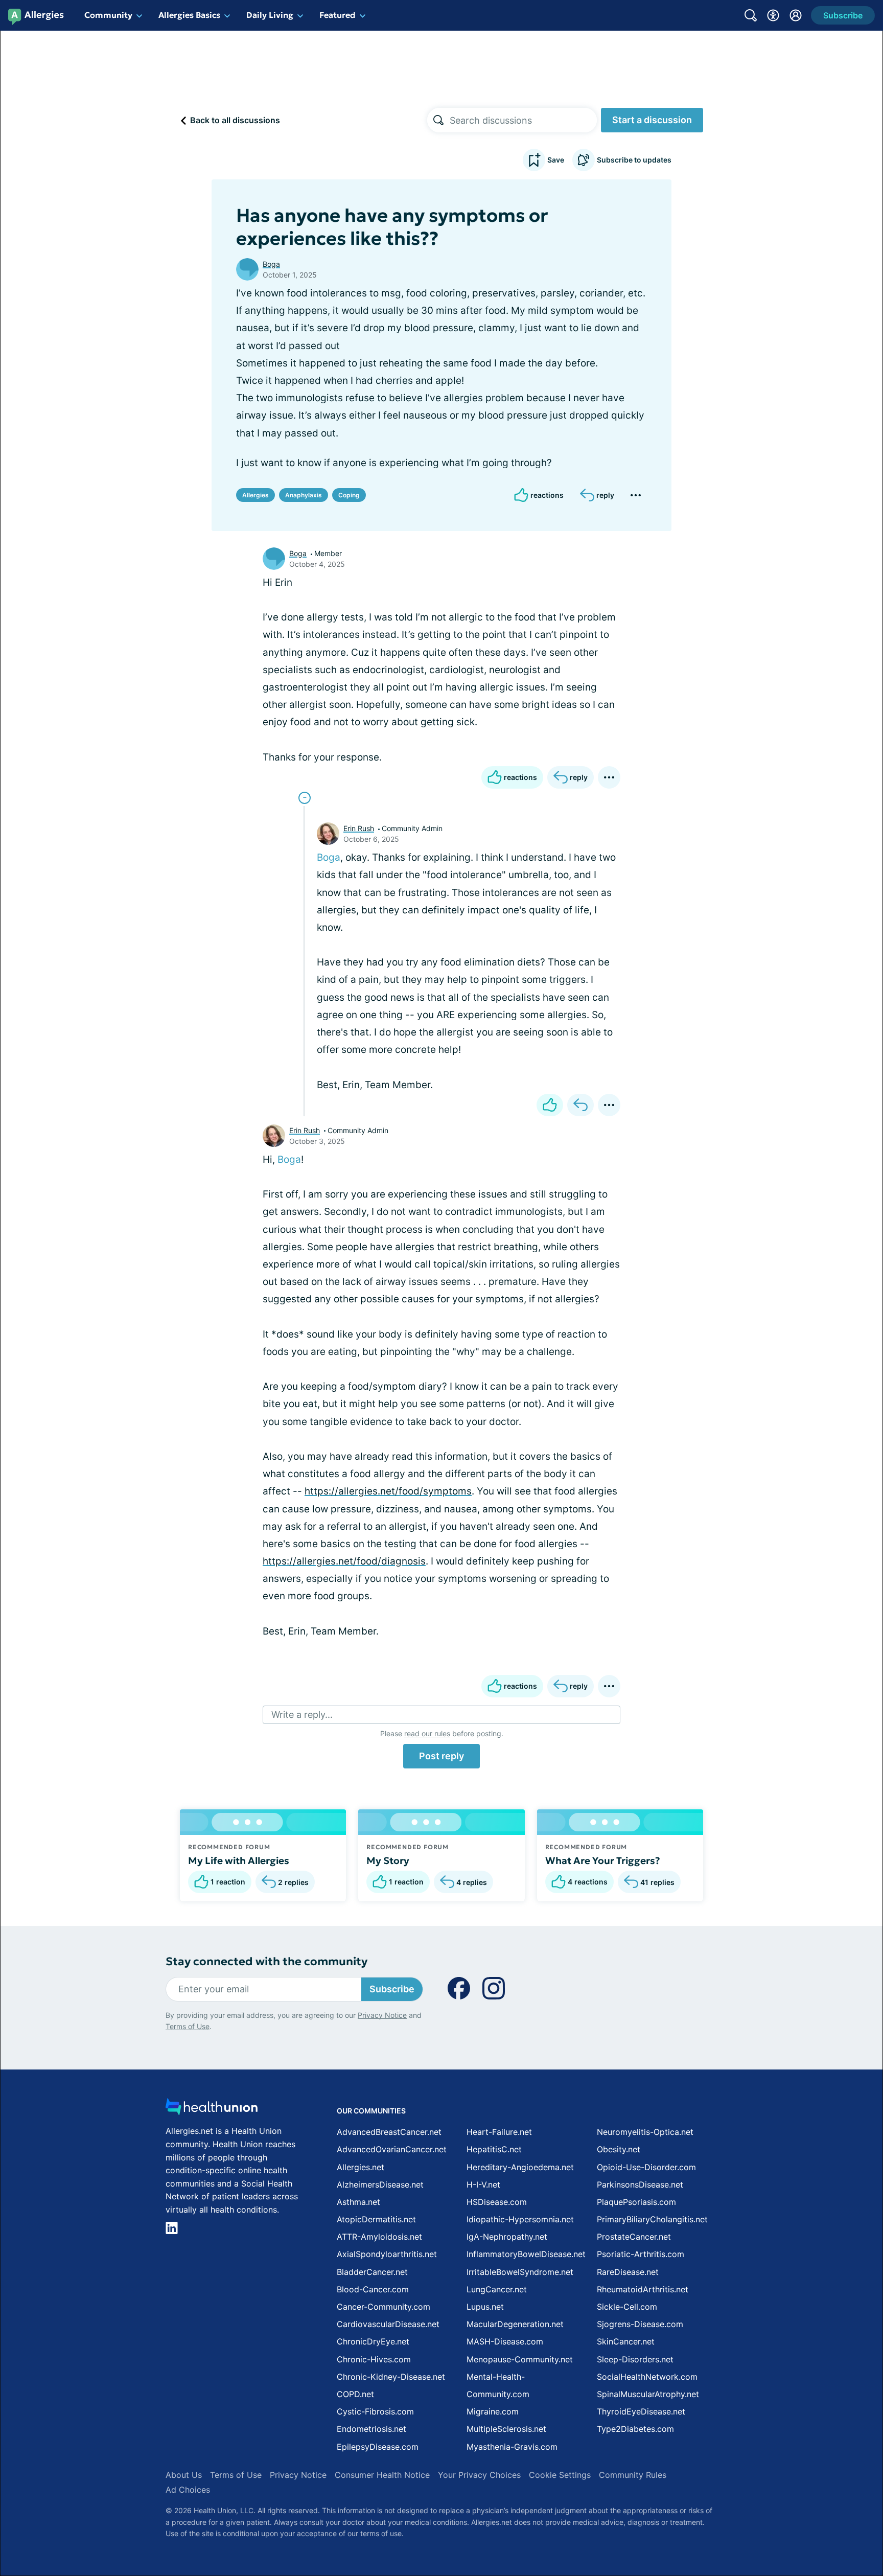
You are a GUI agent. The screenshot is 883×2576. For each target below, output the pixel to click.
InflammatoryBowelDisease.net (526, 2254)
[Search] (438, 120)
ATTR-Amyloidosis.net (379, 2237)
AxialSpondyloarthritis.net (387, 2254)
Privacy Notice (382, 2015)
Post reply (441, 1756)
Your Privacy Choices (479, 2475)
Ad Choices (188, 2490)
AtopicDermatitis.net (376, 2219)
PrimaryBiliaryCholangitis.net (652, 2219)
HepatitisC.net (494, 2149)
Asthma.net (358, 2202)
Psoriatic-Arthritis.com (641, 2254)
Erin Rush (359, 828)
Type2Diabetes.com (635, 2429)
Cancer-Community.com (384, 2307)
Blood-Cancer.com (373, 2289)
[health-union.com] (212, 2110)
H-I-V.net (483, 2184)
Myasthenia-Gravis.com (512, 2447)
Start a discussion (652, 120)
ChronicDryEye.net (373, 2341)
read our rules (427, 1733)
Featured (338, 15)
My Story (388, 1860)
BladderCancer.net (372, 2272)
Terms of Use (188, 2026)
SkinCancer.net (626, 2341)
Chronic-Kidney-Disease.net (391, 2377)
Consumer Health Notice (382, 2475)
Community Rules (633, 2475)
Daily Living (270, 15)
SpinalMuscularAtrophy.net (648, 2394)
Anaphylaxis (304, 495)
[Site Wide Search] (751, 15)
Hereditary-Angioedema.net (520, 2167)
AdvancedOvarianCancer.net (392, 2149)
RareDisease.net (628, 2272)
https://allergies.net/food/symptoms (388, 1491)
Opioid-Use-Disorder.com (646, 2167)
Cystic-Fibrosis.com (375, 2411)
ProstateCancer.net (634, 2237)
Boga (271, 264)
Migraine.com (493, 2411)
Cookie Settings (560, 2475)
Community (108, 15)
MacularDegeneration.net (515, 2324)
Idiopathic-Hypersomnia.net (520, 2219)
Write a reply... (302, 1715)
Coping (349, 495)
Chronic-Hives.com (374, 2359)
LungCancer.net (497, 2289)
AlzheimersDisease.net (380, 2184)
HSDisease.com (497, 2202)
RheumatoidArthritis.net (643, 2289)
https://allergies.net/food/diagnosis (344, 1561)
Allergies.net (361, 2167)
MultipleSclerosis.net (506, 2429)
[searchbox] (523, 120)
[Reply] (580, 1105)
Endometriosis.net (371, 2429)
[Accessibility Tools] (773, 15)
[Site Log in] (796, 15)
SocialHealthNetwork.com (647, 2377)
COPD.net (355, 2394)
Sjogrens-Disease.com (640, 2324)
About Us (184, 2475)
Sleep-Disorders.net (635, 2359)
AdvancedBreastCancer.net (389, 2132)
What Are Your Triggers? (603, 1860)
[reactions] (550, 1105)
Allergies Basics (189, 15)
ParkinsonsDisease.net (640, 2184)
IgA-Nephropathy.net (507, 2237)
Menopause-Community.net (520, 2359)
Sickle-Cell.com (627, 2307)
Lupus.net (485, 2307)
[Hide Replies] (305, 798)
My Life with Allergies (239, 1860)
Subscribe (392, 1989)
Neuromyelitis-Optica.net (645, 2132)
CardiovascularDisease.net (388, 2324)
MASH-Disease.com (505, 2341)
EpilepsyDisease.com (378, 2447)
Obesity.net (619, 2149)
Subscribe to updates (634, 160)
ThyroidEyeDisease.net (641, 2411)
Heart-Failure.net (499, 2132)
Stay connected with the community (266, 1961)
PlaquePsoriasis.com (636, 2202)
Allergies (255, 495)
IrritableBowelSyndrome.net (520, 2272)
